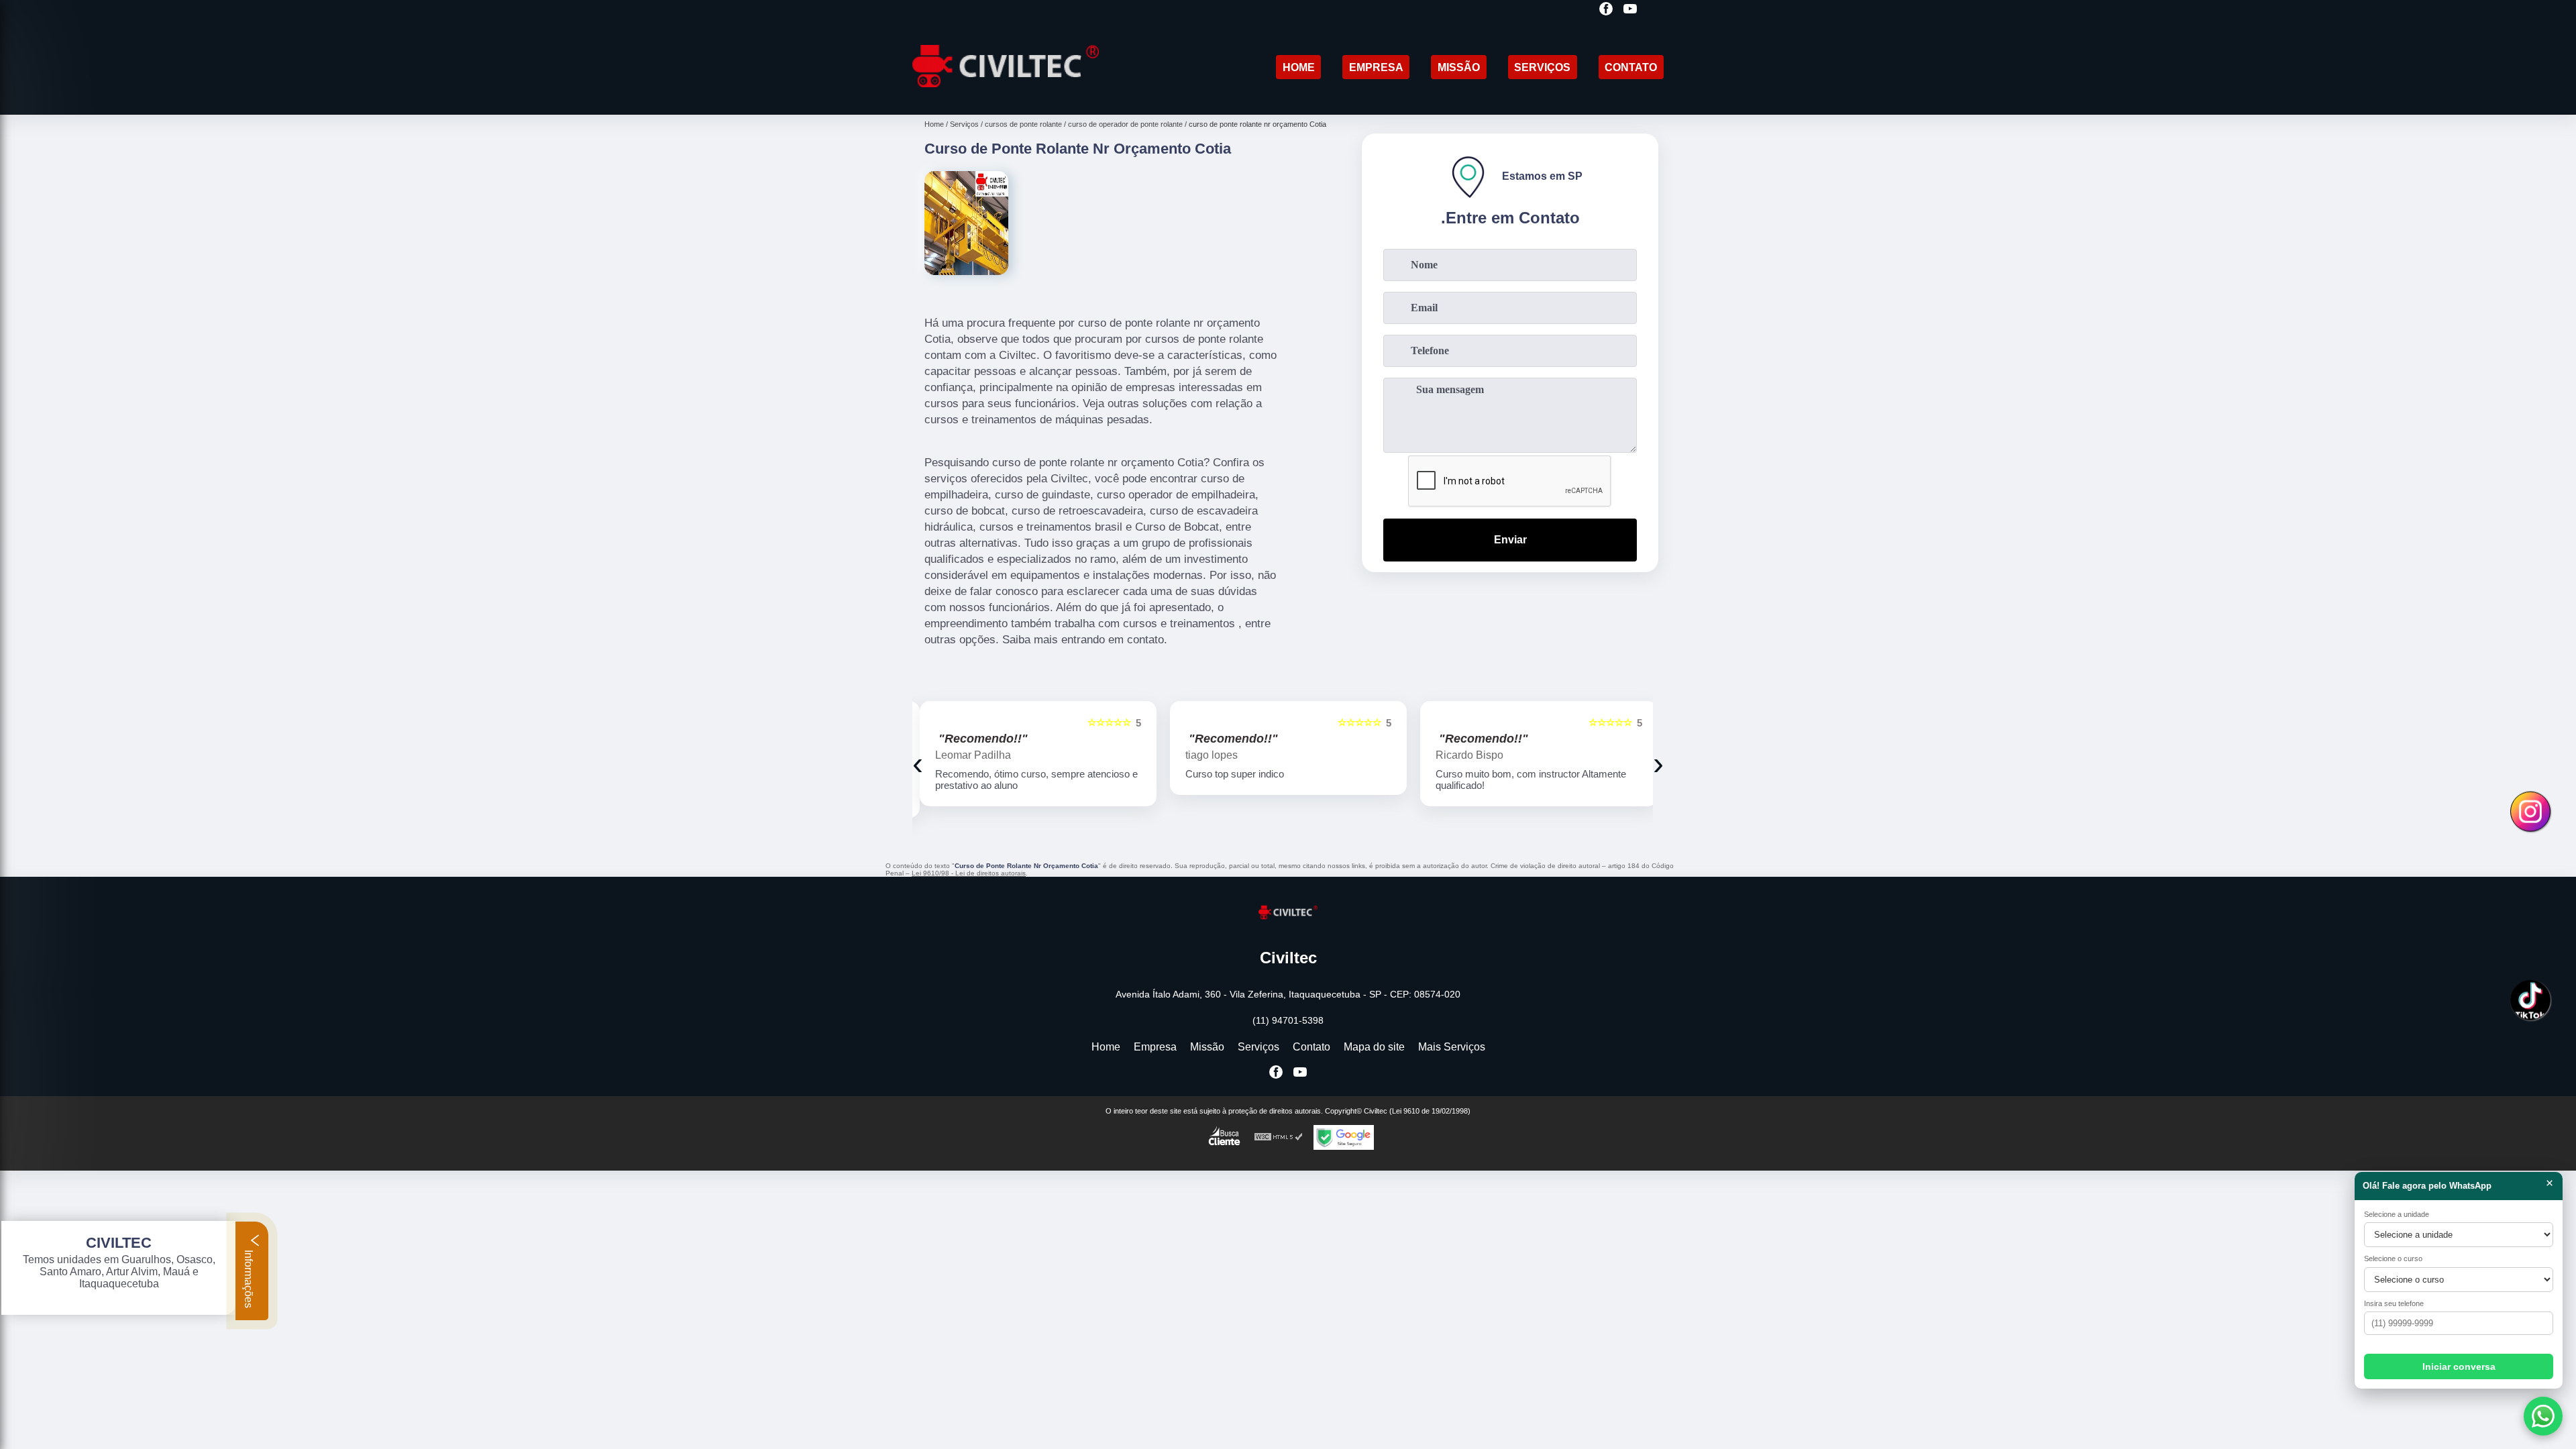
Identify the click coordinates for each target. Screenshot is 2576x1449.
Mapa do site (1374, 1047)
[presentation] (918, 763)
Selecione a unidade (2397, 1214)
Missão (1459, 67)
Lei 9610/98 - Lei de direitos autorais (969, 873)
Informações (249, 1278)
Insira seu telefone (2394, 1303)
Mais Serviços (1452, 1047)
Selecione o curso (2393, 1258)
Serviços (1542, 67)
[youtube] (1630, 10)
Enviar (1510, 540)
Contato (1631, 67)
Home (1299, 67)
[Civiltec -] (1006, 98)
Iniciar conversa (2459, 1366)
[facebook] (1606, 10)
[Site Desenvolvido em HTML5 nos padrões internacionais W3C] (1279, 1137)
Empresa (1376, 67)
